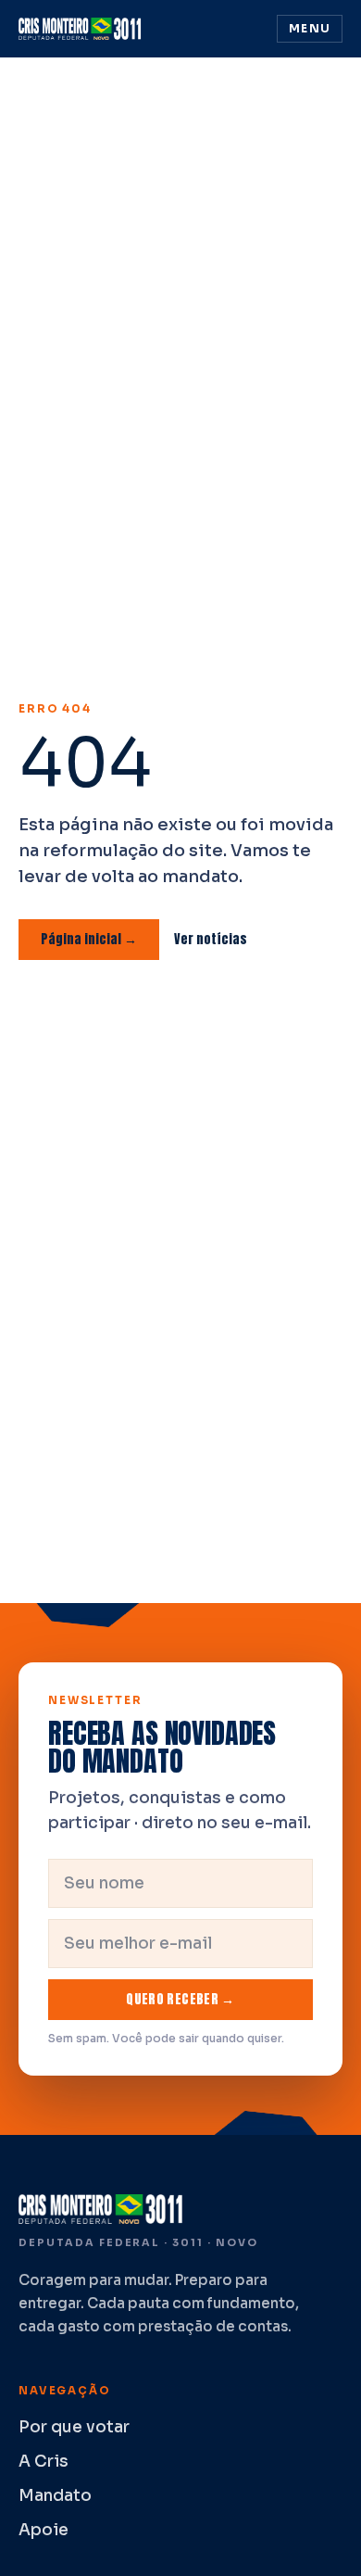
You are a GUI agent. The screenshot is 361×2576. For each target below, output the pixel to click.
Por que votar (74, 2427)
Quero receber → (180, 1999)
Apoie (44, 2530)
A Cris (44, 2462)
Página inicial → (89, 939)
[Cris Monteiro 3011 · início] (83, 29)
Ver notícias (211, 939)
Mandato (55, 2496)
